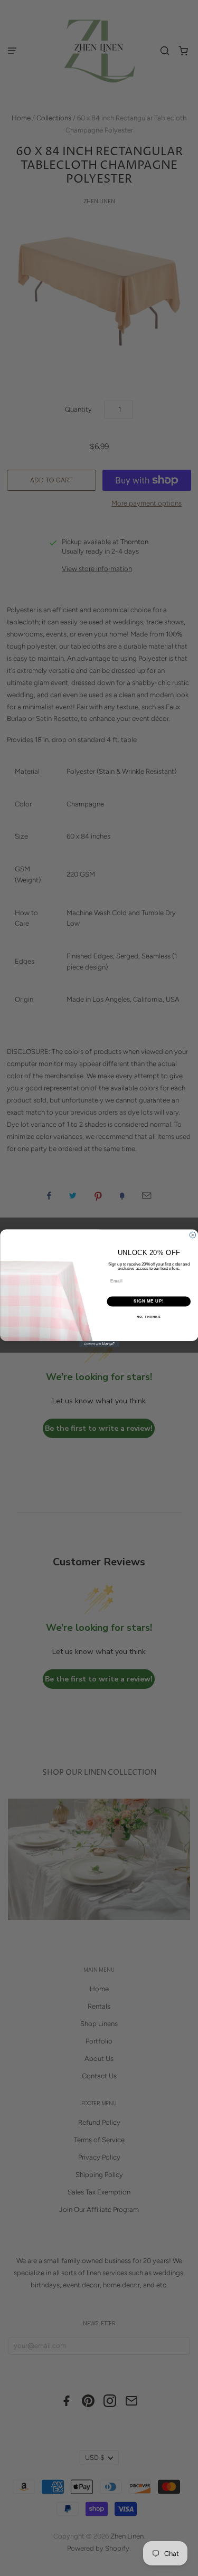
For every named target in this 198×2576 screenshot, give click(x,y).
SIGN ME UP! (148, 1301)
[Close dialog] (193, 1235)
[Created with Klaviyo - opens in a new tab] (99, 1344)
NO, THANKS (148, 1316)
